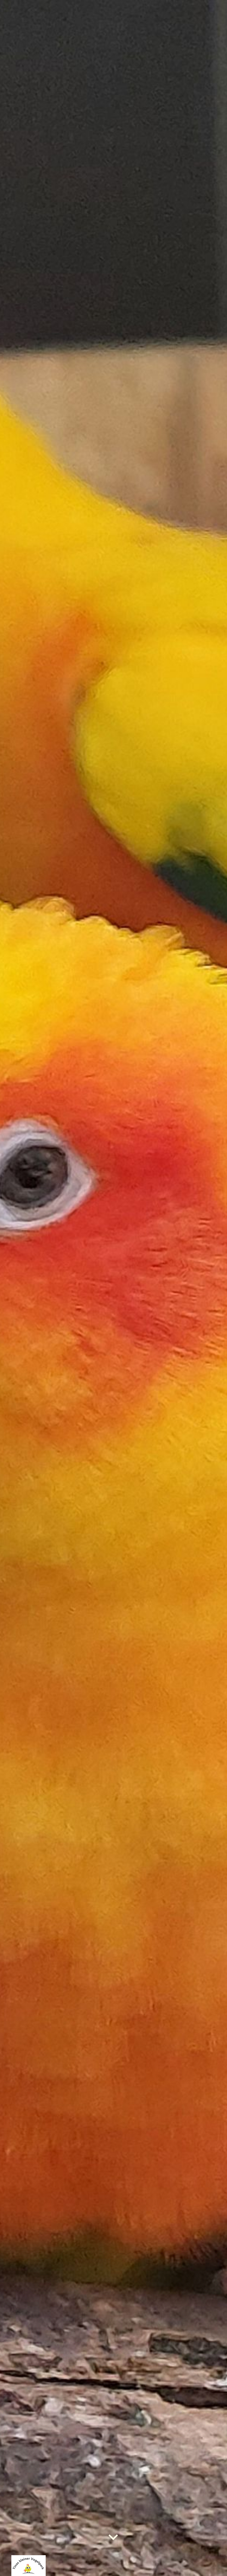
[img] (114, 1288)
